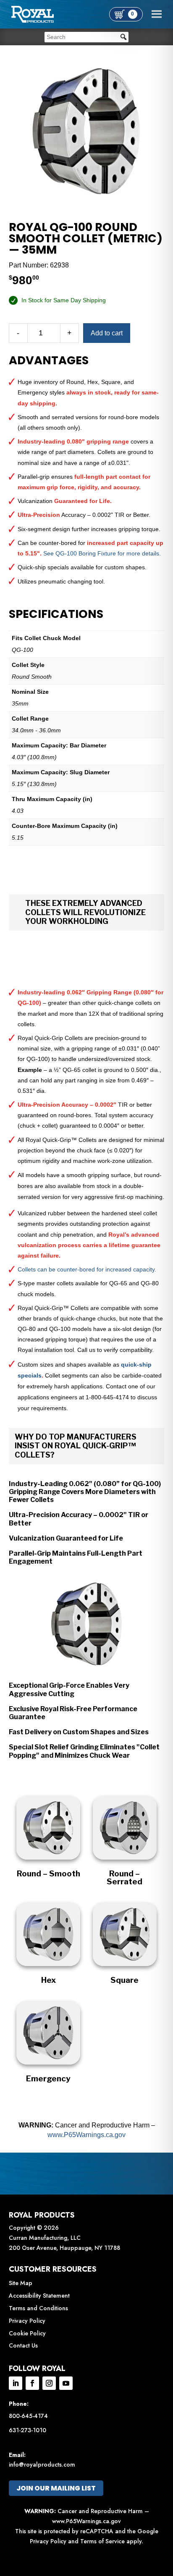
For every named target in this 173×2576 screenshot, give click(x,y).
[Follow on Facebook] (32, 2383)
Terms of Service (102, 2541)
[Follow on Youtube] (66, 2383)
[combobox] (86, 37)
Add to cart (107, 333)
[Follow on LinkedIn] (16, 2383)
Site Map (21, 2283)
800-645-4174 (28, 2416)
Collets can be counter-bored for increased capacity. (87, 1269)
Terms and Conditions (38, 2308)
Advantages (49, 361)
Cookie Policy (27, 2333)
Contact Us (23, 2345)
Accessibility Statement (39, 2296)
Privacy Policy (27, 2321)
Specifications (56, 614)
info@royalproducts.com (42, 2464)
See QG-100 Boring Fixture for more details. (102, 553)
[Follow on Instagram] (49, 2383)
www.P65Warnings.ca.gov (86, 2135)
